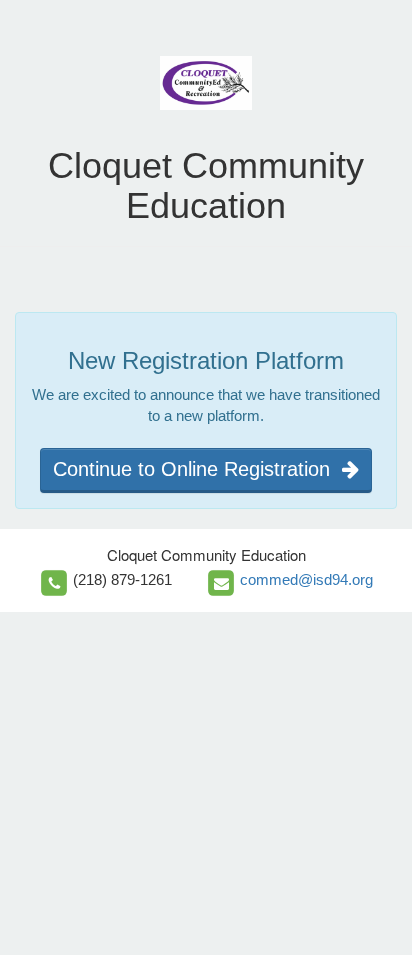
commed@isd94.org (306, 579)
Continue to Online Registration (197, 469)
